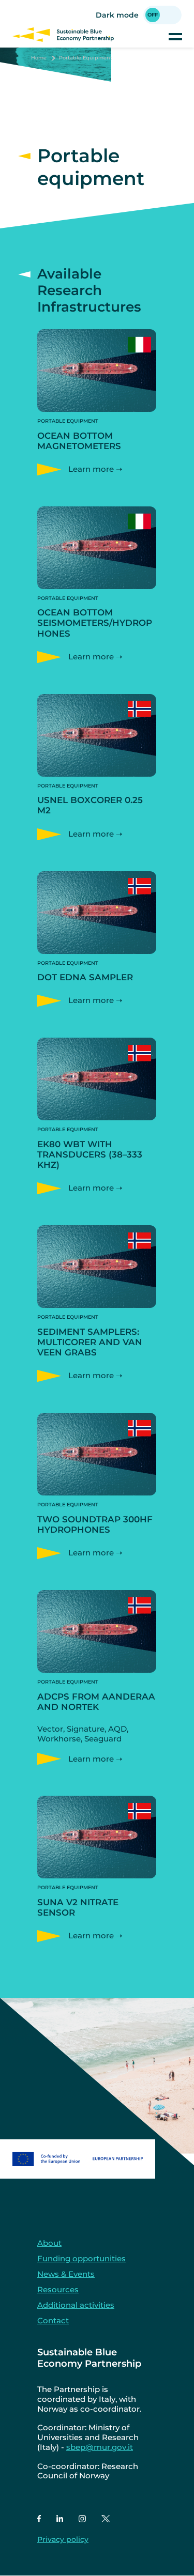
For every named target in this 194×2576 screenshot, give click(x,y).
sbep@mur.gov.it (100, 2447)
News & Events (66, 2274)
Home (39, 58)
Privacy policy (63, 2539)
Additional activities (76, 2305)
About (49, 2243)
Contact (53, 2320)
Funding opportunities (81, 2258)
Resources (58, 2289)
